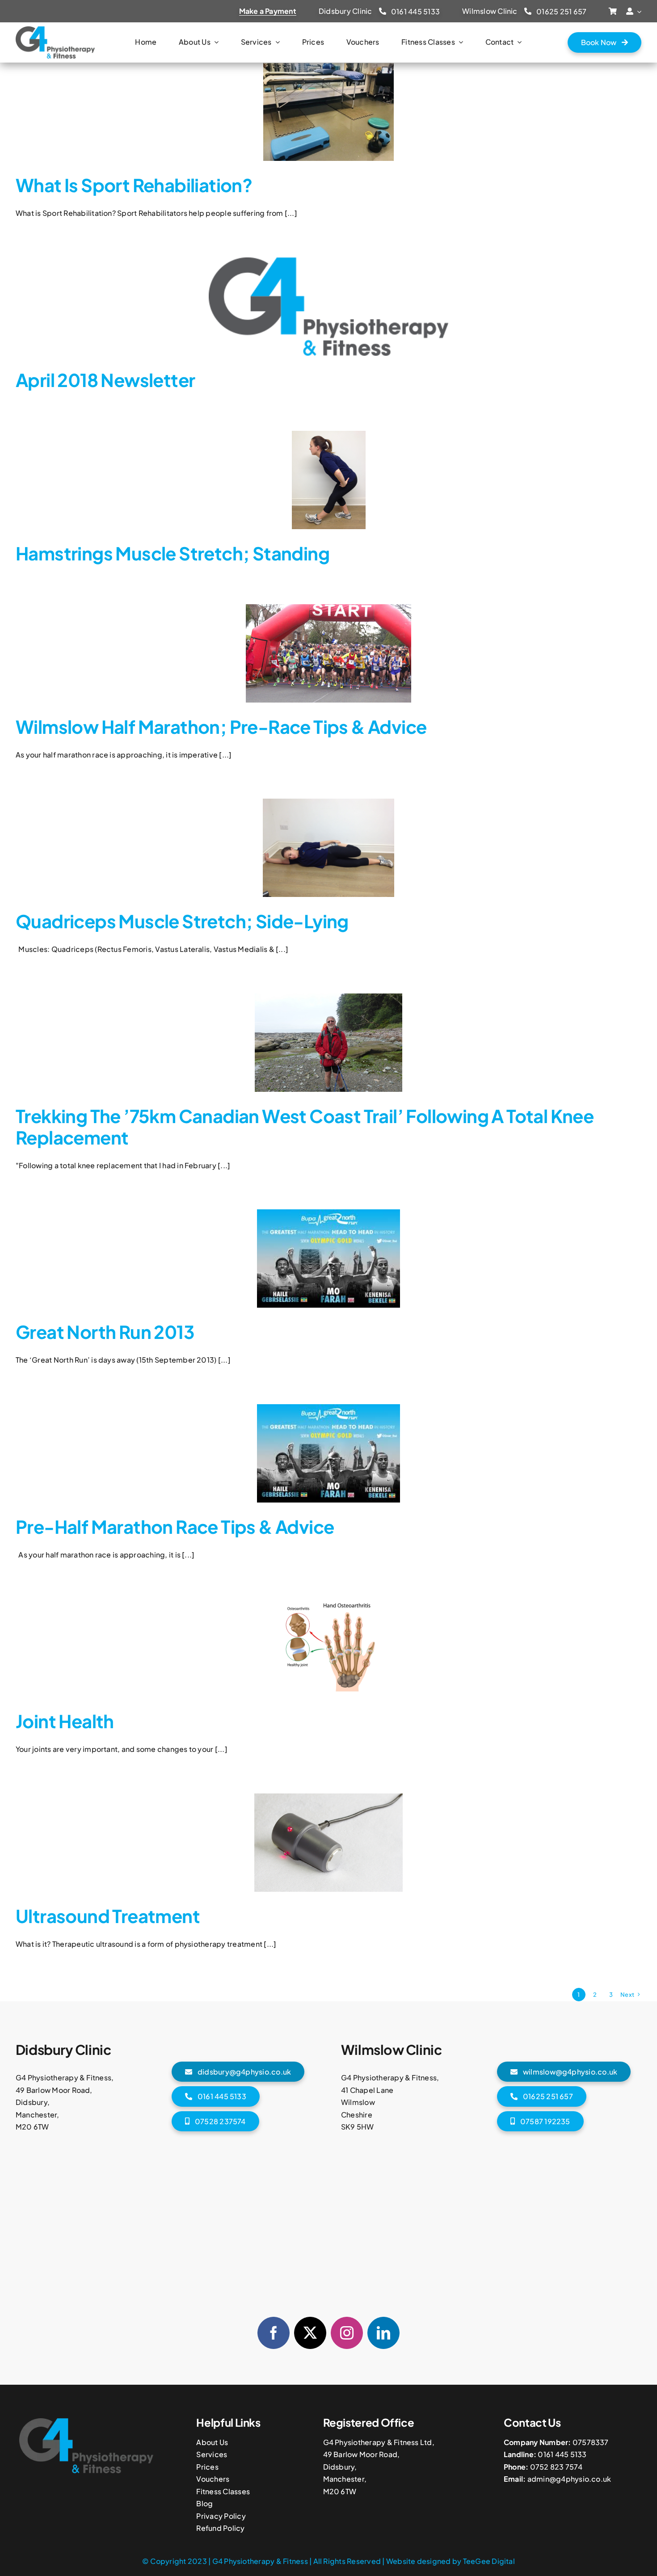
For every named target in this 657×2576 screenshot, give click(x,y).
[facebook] (274, 2333)
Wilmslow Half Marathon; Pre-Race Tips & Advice (221, 726)
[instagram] (347, 2333)
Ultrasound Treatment (108, 1916)
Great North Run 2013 (105, 1332)
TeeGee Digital (489, 2561)
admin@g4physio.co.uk (569, 2479)
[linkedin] (383, 2333)
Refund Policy (220, 2528)
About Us (212, 2442)
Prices (207, 2467)
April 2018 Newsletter (105, 380)
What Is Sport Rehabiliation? (134, 185)
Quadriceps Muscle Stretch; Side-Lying (182, 921)
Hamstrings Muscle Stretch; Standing (173, 553)
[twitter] (310, 2333)
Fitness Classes (223, 2491)
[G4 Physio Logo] (55, 30)
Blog (204, 2503)
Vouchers (213, 2479)
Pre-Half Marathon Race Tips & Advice (175, 1526)
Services (212, 2454)
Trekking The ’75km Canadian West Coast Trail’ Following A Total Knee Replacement (305, 1126)
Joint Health (65, 1721)
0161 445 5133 (562, 2454)
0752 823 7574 (556, 2467)
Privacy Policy (221, 2516)
